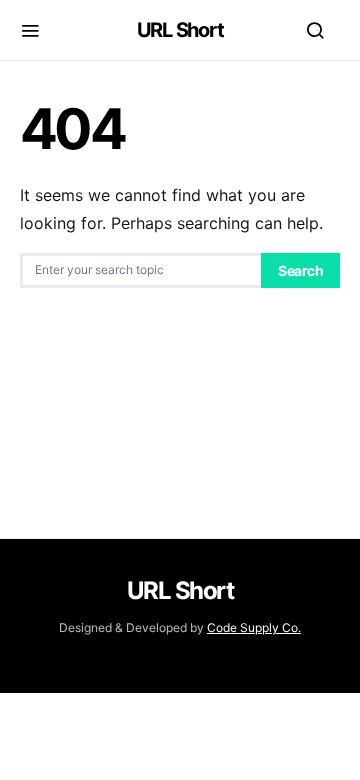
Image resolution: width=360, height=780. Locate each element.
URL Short (180, 30)
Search (300, 270)
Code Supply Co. (254, 627)
